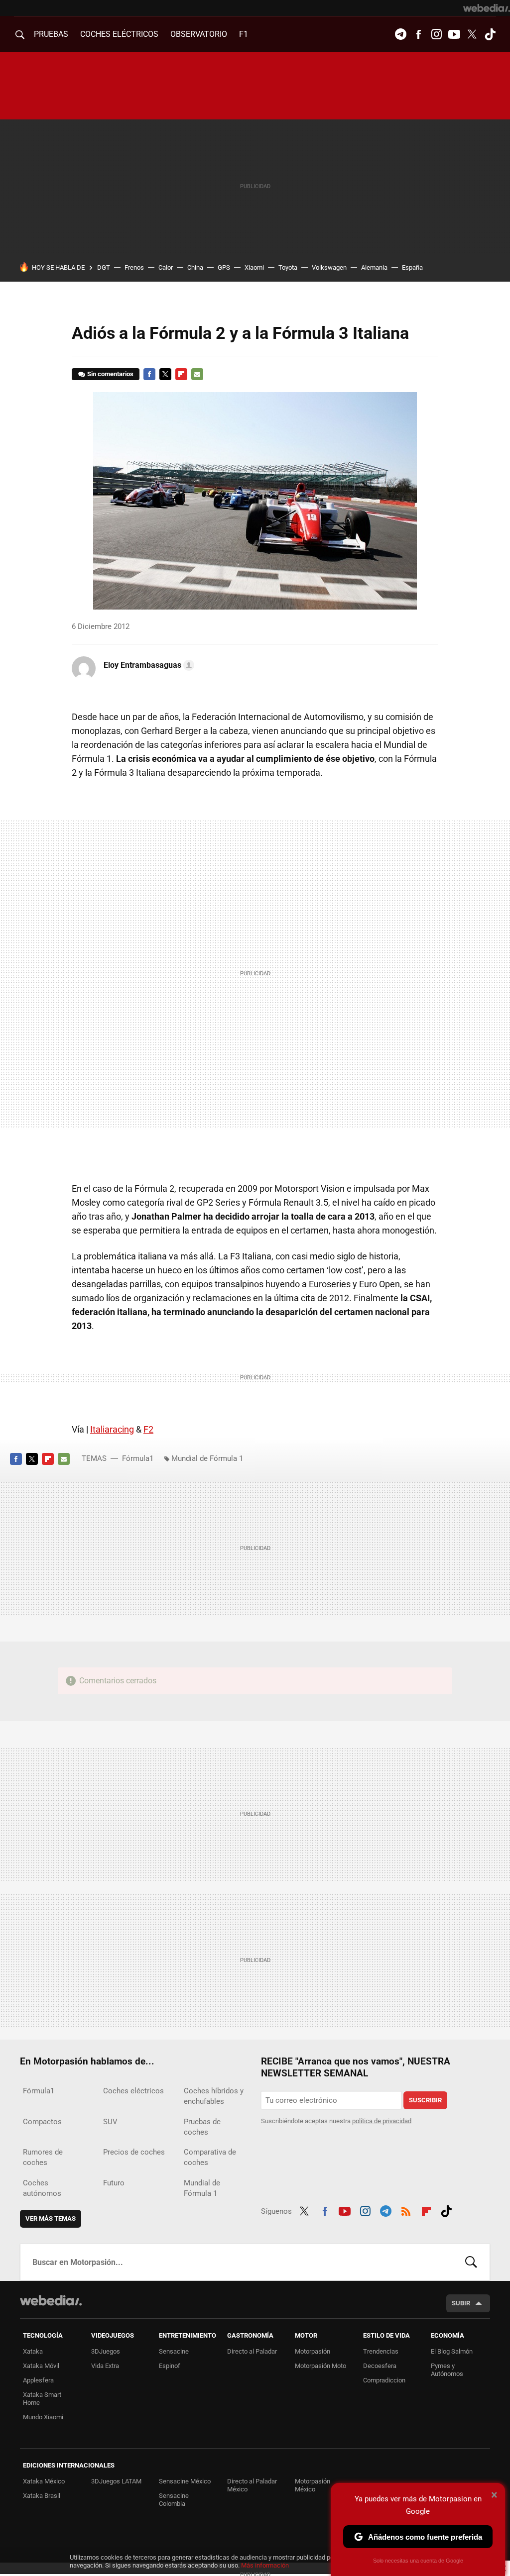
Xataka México (44, 2481)
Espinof (170, 2366)
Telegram (400, 34)
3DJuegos (106, 2351)
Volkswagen (329, 267)
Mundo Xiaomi (43, 2417)
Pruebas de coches (202, 2127)
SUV (110, 2122)
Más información (265, 2565)
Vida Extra (105, 2366)
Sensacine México (185, 2481)
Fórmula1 (138, 1458)
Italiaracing (112, 1429)
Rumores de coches (43, 2157)
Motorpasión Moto (320, 2366)
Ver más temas (51, 2218)
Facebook (418, 34)
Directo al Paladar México (252, 2485)
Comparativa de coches (210, 2157)
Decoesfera (380, 2366)
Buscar (471, 2262)
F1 (244, 34)
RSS (406, 2210)
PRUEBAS (51, 34)
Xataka (33, 2351)
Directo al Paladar (252, 2351)
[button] (147, 665)
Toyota (288, 267)
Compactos (42, 2122)
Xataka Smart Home (42, 2399)
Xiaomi (254, 267)
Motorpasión (313, 2351)
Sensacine (174, 2351)
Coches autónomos (42, 2188)
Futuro (114, 2183)
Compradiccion (384, 2380)
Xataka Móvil (41, 2366)
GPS (224, 267)
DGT (104, 267)
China (195, 267)
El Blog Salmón (452, 2351)
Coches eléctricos (133, 2091)
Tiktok (490, 34)
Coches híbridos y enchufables (214, 2096)
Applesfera (38, 2380)
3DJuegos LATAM (116, 2481)
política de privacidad (382, 2121)
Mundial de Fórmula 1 (207, 1458)
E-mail (197, 374)
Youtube (454, 34)
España (412, 267)
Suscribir (425, 2100)
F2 (148, 1429)
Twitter (472, 34)
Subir (461, 2303)
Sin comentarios (110, 374)
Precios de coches (134, 2152)
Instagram (436, 34)
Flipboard (181, 374)
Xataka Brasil (42, 2496)
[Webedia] (487, 8)
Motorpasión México (313, 2485)
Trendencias (381, 2351)
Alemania (374, 267)
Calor (166, 267)
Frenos (134, 267)
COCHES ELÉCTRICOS (119, 34)
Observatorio (199, 34)
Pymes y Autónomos (447, 2370)
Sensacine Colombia (174, 2500)
